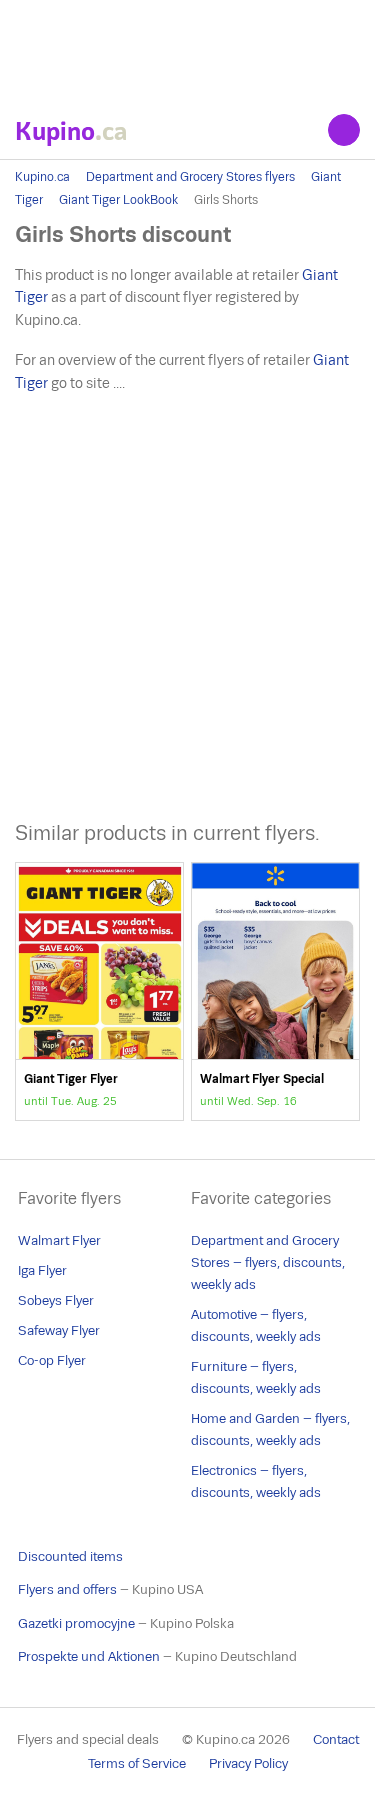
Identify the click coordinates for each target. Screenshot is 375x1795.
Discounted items (70, 1556)
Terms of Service (137, 1763)
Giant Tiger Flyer (99, 991)
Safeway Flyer (59, 1330)
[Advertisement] (187, 50)
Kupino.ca (42, 177)
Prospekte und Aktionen (89, 1656)
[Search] (344, 130)
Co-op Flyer (52, 1360)
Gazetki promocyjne (76, 1623)
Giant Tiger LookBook (118, 200)
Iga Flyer (42, 1270)
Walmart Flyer (59, 1240)
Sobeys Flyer (56, 1300)
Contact (336, 1739)
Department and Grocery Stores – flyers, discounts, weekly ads (268, 1262)
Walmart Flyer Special (275, 991)
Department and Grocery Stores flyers (190, 177)
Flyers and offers (67, 1589)
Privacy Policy (248, 1763)
